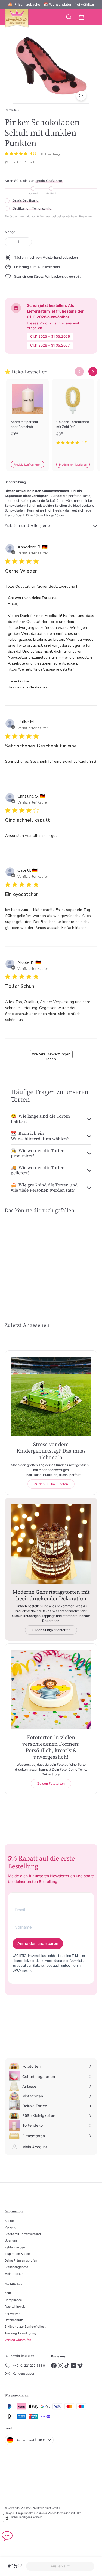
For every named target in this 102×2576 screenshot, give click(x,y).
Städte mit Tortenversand (23, 2234)
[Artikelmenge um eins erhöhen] (27, 242)
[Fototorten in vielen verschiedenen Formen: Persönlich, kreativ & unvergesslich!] (51, 1689)
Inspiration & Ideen (18, 2254)
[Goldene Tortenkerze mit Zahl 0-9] (73, 415)
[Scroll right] (93, 372)
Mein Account (15, 2274)
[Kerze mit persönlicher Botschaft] (27, 415)
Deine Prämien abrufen (21, 2260)
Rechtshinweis (15, 2307)
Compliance (13, 2300)
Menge (10, 232)
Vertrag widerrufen (18, 2340)
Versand (10, 2227)
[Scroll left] (79, 372)
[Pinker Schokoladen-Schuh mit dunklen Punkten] (25, 1259)
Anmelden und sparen (38, 1944)
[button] (7, 2518)
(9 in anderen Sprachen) (22, 162)
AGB (8, 2293)
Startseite (11, 110)
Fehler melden (15, 2247)
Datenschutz (14, 2320)
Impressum (13, 2313)
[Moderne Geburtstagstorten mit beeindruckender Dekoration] (51, 1544)
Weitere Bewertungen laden (51, 1055)
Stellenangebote (16, 2267)
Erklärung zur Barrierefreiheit (25, 2327)
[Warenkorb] (81, 17)
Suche (9, 2221)
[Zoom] (81, 96)
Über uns (11, 2240)
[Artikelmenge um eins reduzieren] (9, 242)
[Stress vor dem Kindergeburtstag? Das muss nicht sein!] (51, 1396)
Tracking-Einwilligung (20, 2333)
